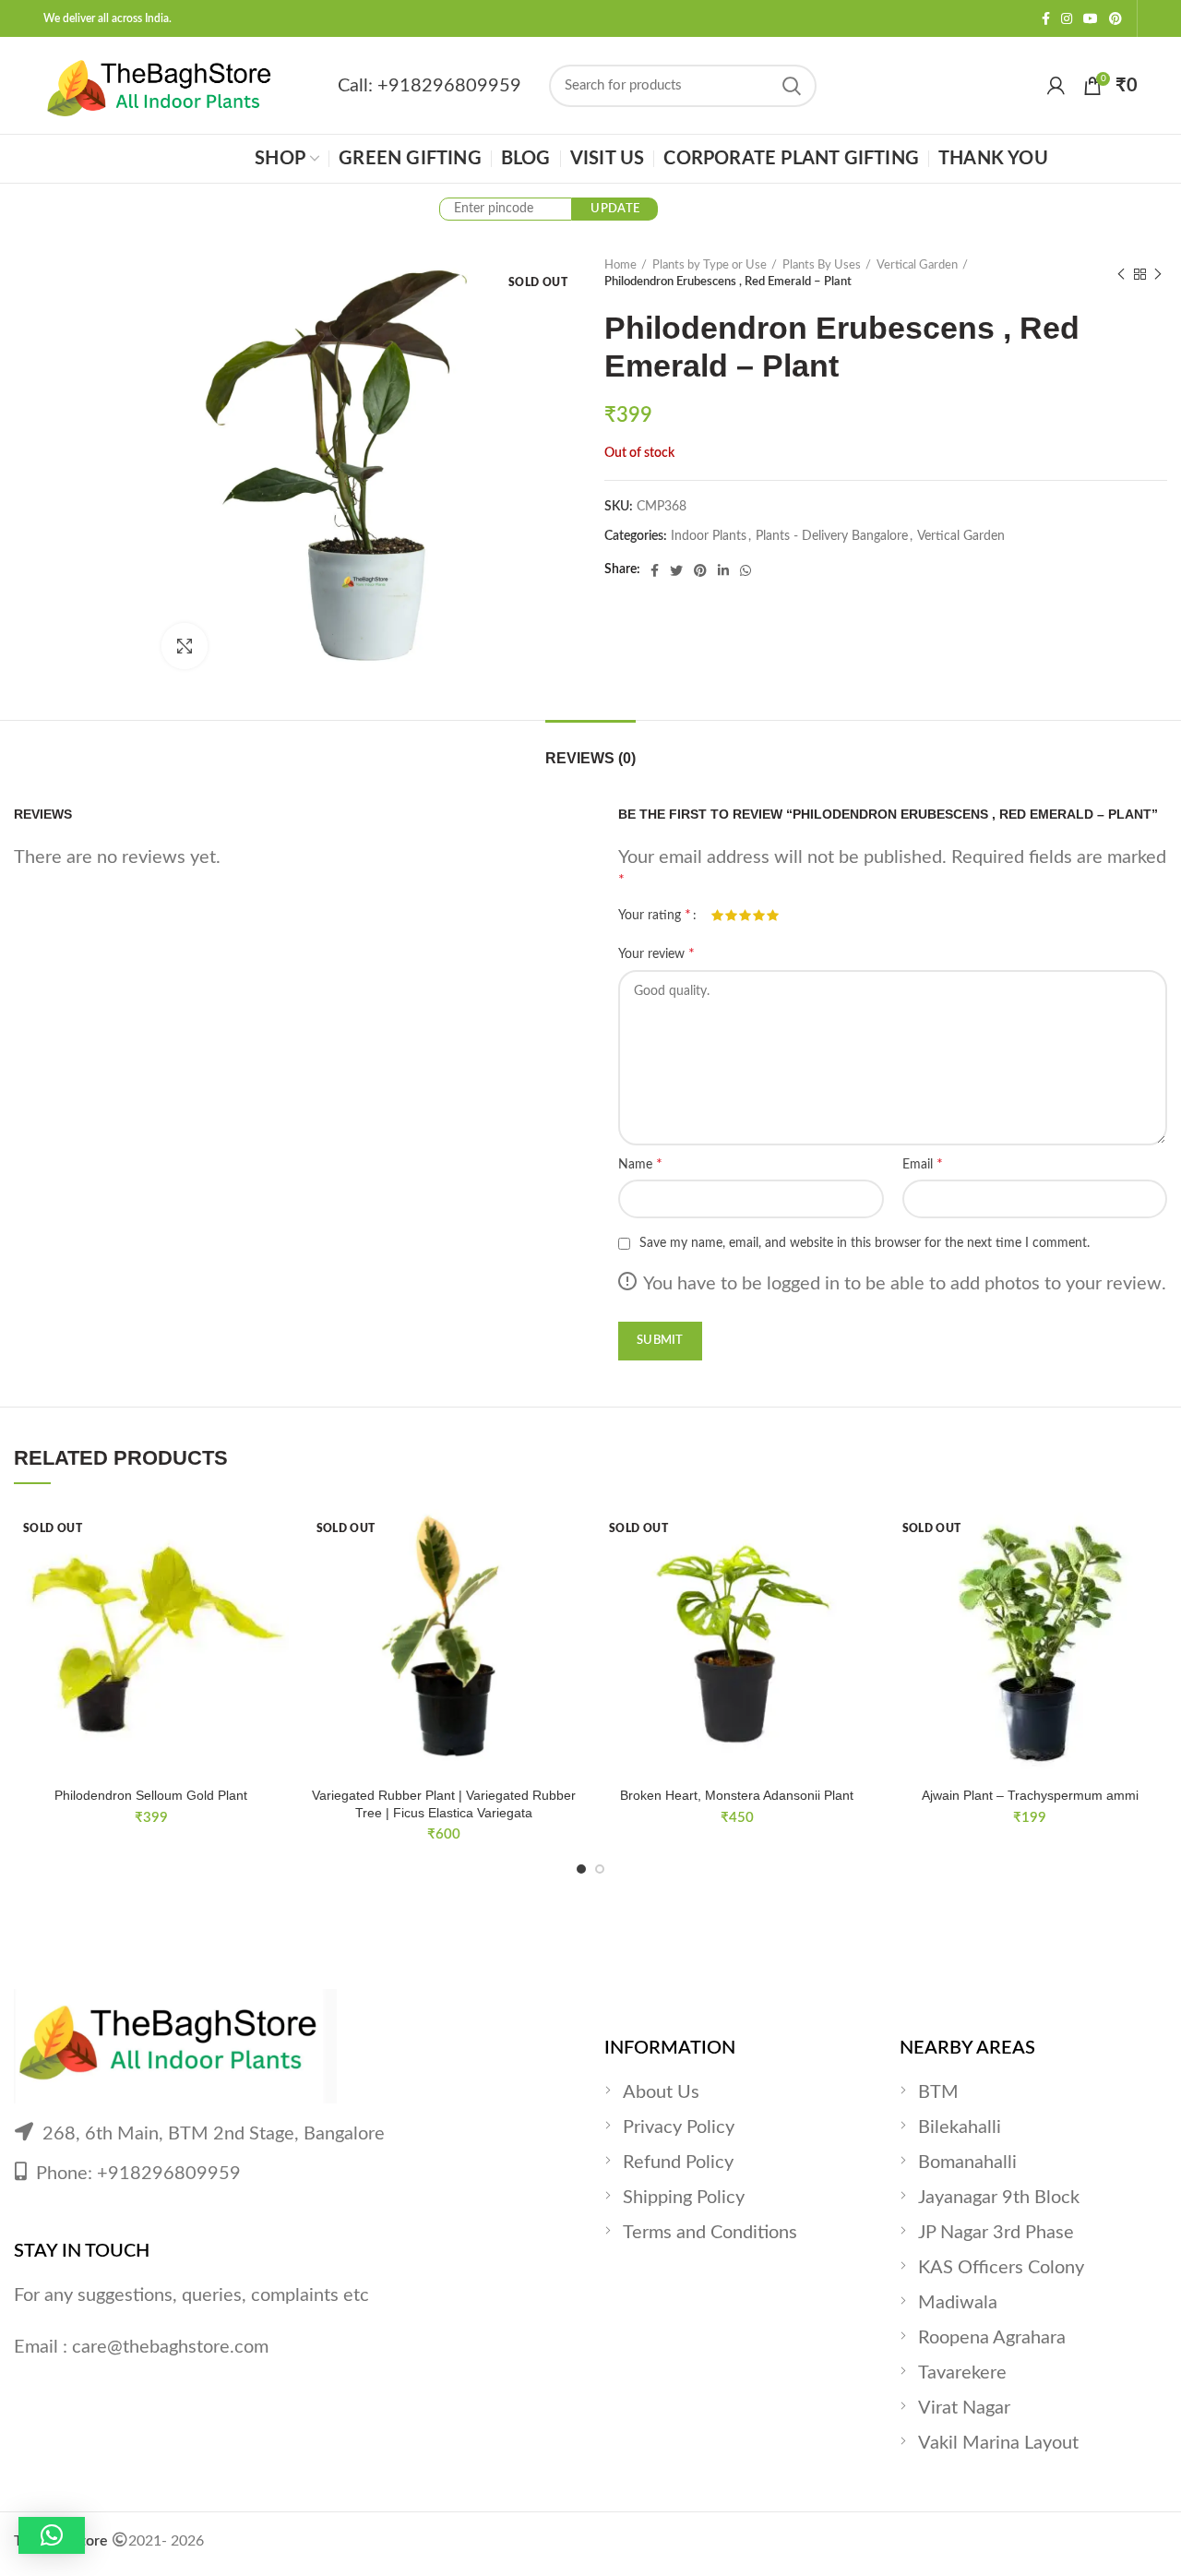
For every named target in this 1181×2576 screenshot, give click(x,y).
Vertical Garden (917, 265)
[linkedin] (723, 570)
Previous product (1121, 274)
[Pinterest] (1115, 18)
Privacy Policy (679, 2127)
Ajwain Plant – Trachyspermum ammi (1030, 1795)
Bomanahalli (967, 2163)
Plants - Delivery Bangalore (832, 536)
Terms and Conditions (710, 2233)
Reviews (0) (590, 758)
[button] (52, 2535)
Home (620, 265)
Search (792, 86)
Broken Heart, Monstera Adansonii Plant (737, 1795)
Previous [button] (42, 316)
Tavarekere (962, 2373)
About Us (661, 2092)
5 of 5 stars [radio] (773, 916)
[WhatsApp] (746, 570)
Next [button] (105, 316)
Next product (1158, 274)
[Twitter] (676, 570)
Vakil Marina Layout (998, 2443)
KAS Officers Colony (1001, 2268)
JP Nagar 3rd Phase (996, 2233)
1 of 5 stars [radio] (717, 916)
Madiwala (958, 2303)
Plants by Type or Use (710, 265)
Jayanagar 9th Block (999, 2198)
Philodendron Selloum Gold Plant (151, 1795)
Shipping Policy (684, 2198)
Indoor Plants (709, 536)
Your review (656, 953)
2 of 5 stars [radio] (731, 916)
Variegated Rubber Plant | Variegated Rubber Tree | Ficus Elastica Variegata (444, 1803)
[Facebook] (1046, 18)
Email (923, 1164)
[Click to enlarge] (185, 646)
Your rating (655, 915)
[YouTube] (1091, 18)
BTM (938, 2092)
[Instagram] (1067, 18)
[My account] (1056, 86)
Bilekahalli (960, 2127)
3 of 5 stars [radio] (745, 916)
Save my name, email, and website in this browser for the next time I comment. (865, 1243)
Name (640, 1164)
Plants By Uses (822, 265)
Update (615, 209)
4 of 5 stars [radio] (759, 916)
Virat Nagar (964, 2408)
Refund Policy (678, 2163)
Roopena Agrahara (992, 2338)
